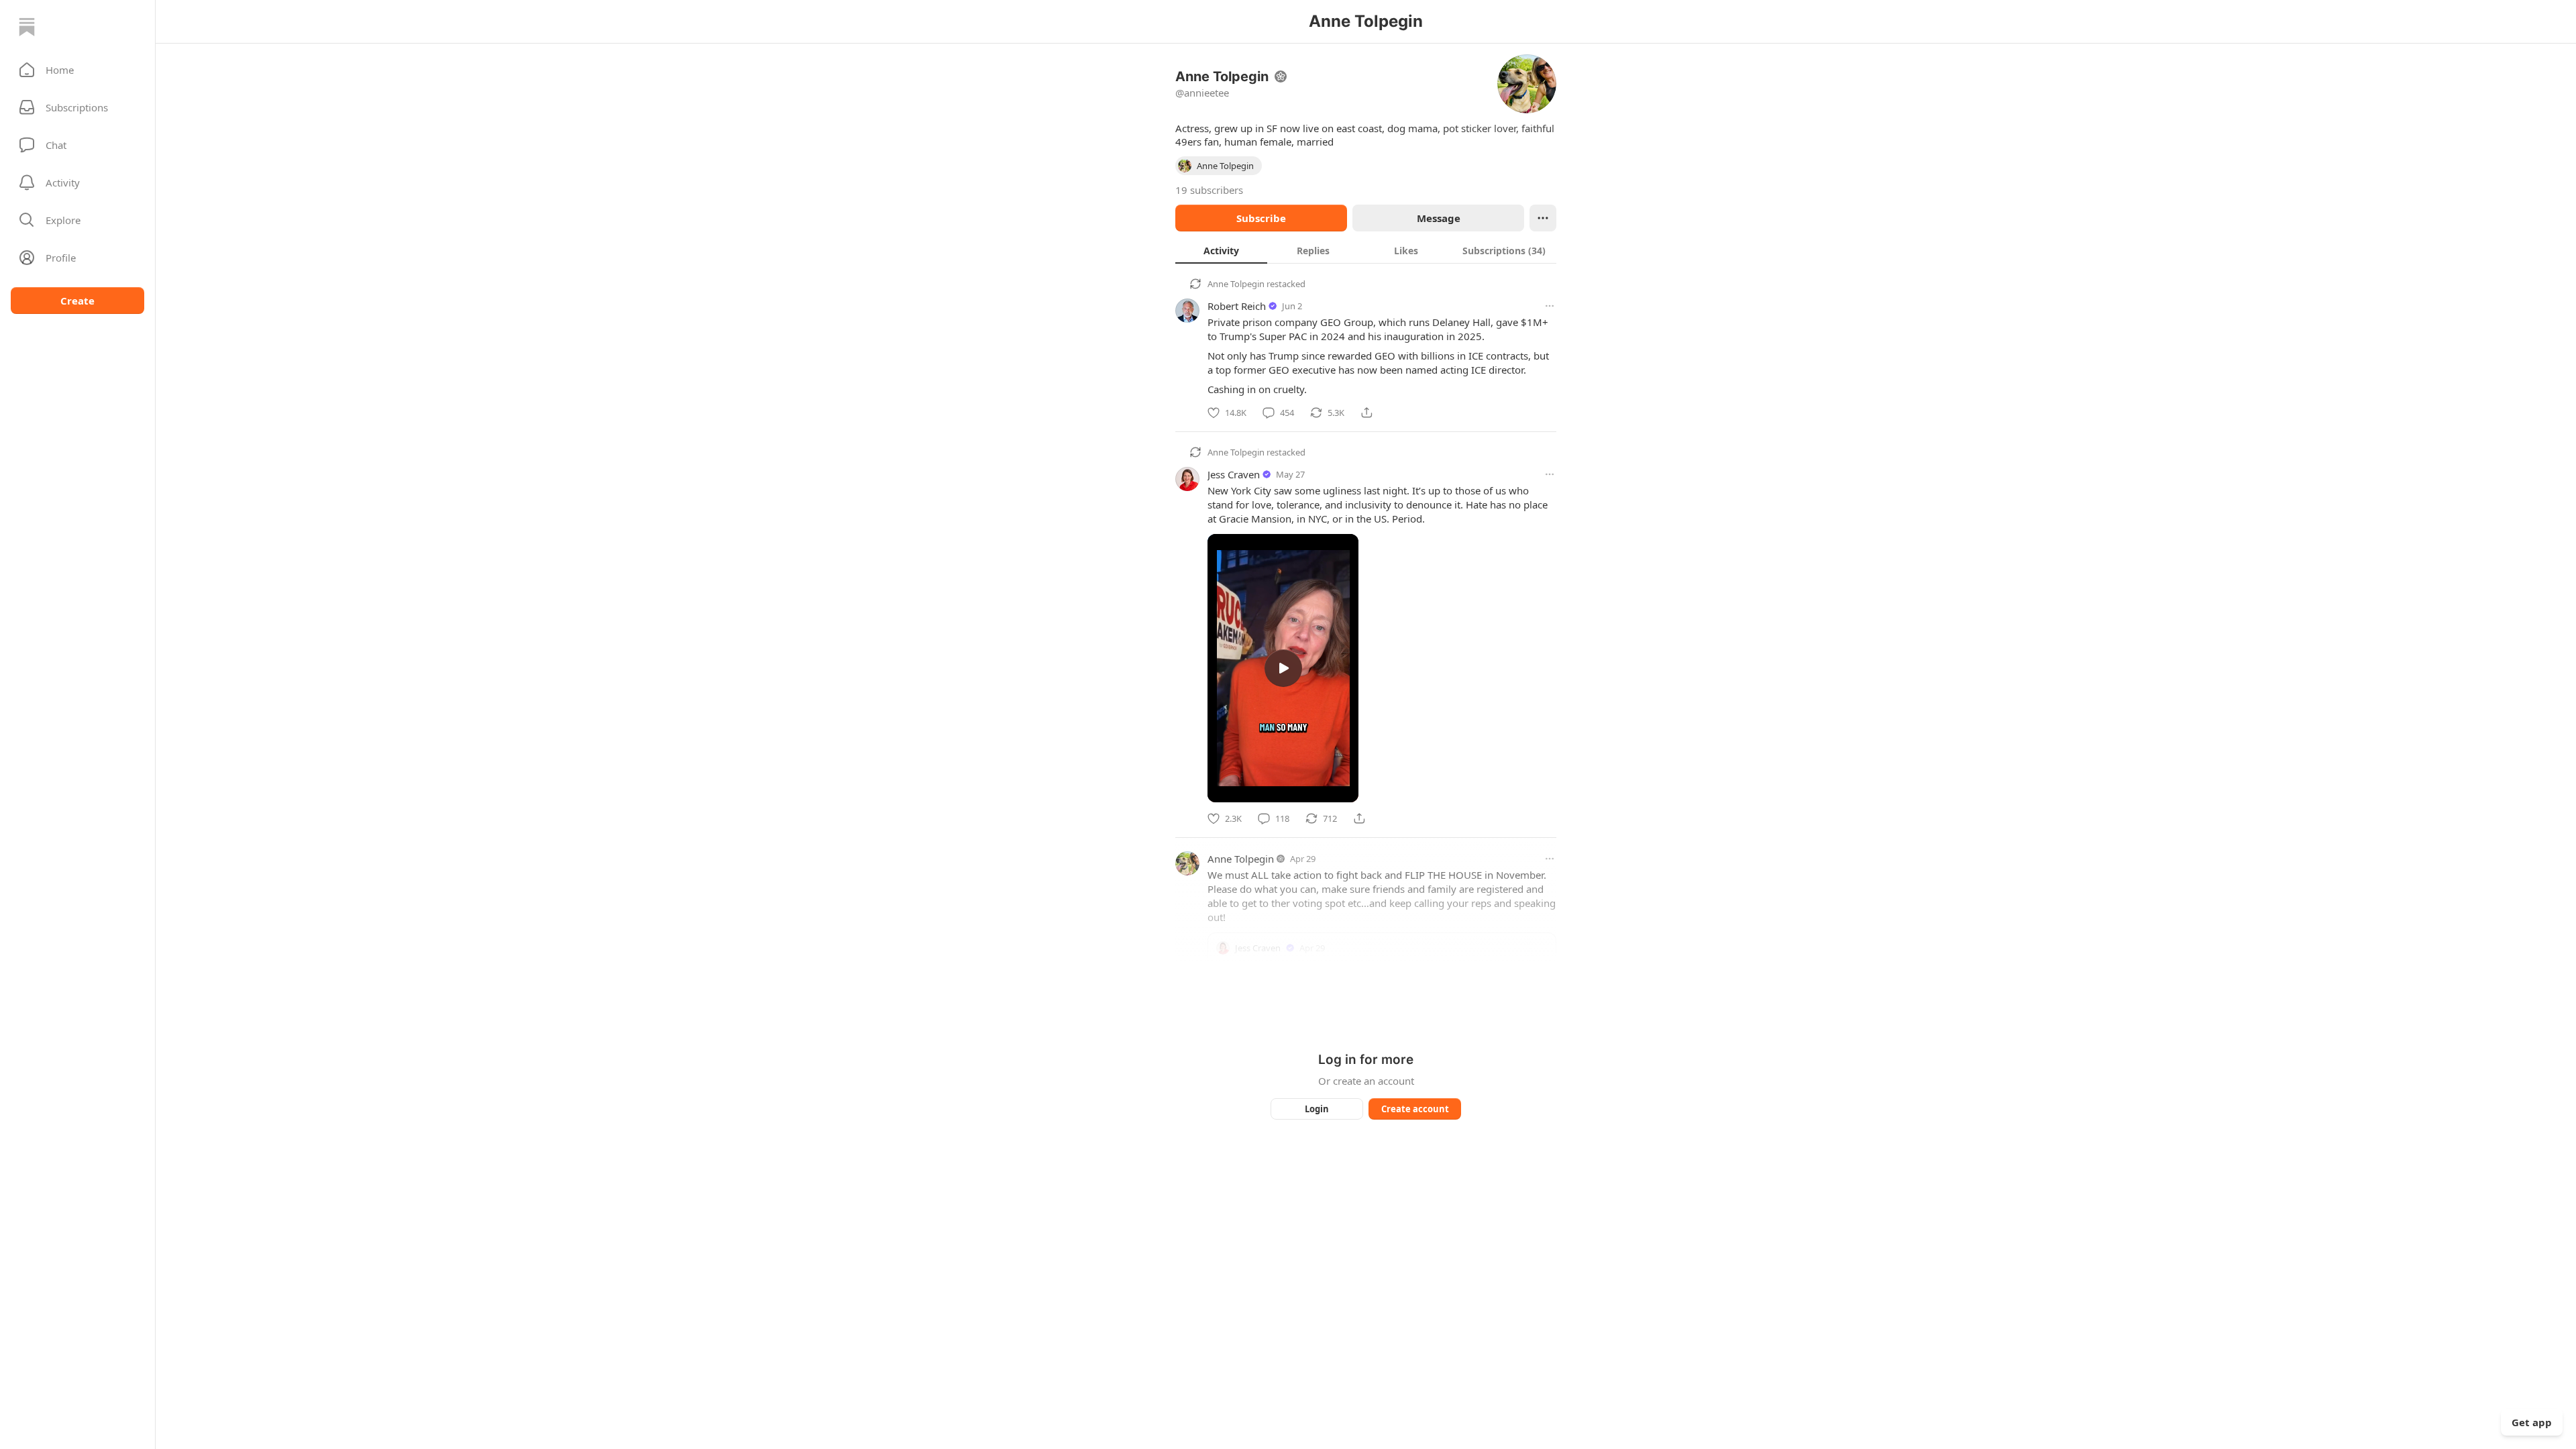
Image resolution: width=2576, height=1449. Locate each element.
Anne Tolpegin (1236, 284)
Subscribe (1261, 218)
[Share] (1366, 413)
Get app (2532, 1422)
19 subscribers (1209, 190)
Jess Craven (1234, 474)
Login (1317, 1109)
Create (77, 301)
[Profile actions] (1543, 218)
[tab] (1221, 250)
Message (1439, 218)
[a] (1283, 668)
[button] (77, 70)
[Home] (27, 27)
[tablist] (1366, 250)
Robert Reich (1237, 306)
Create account (1415, 1109)
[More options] (1550, 306)
